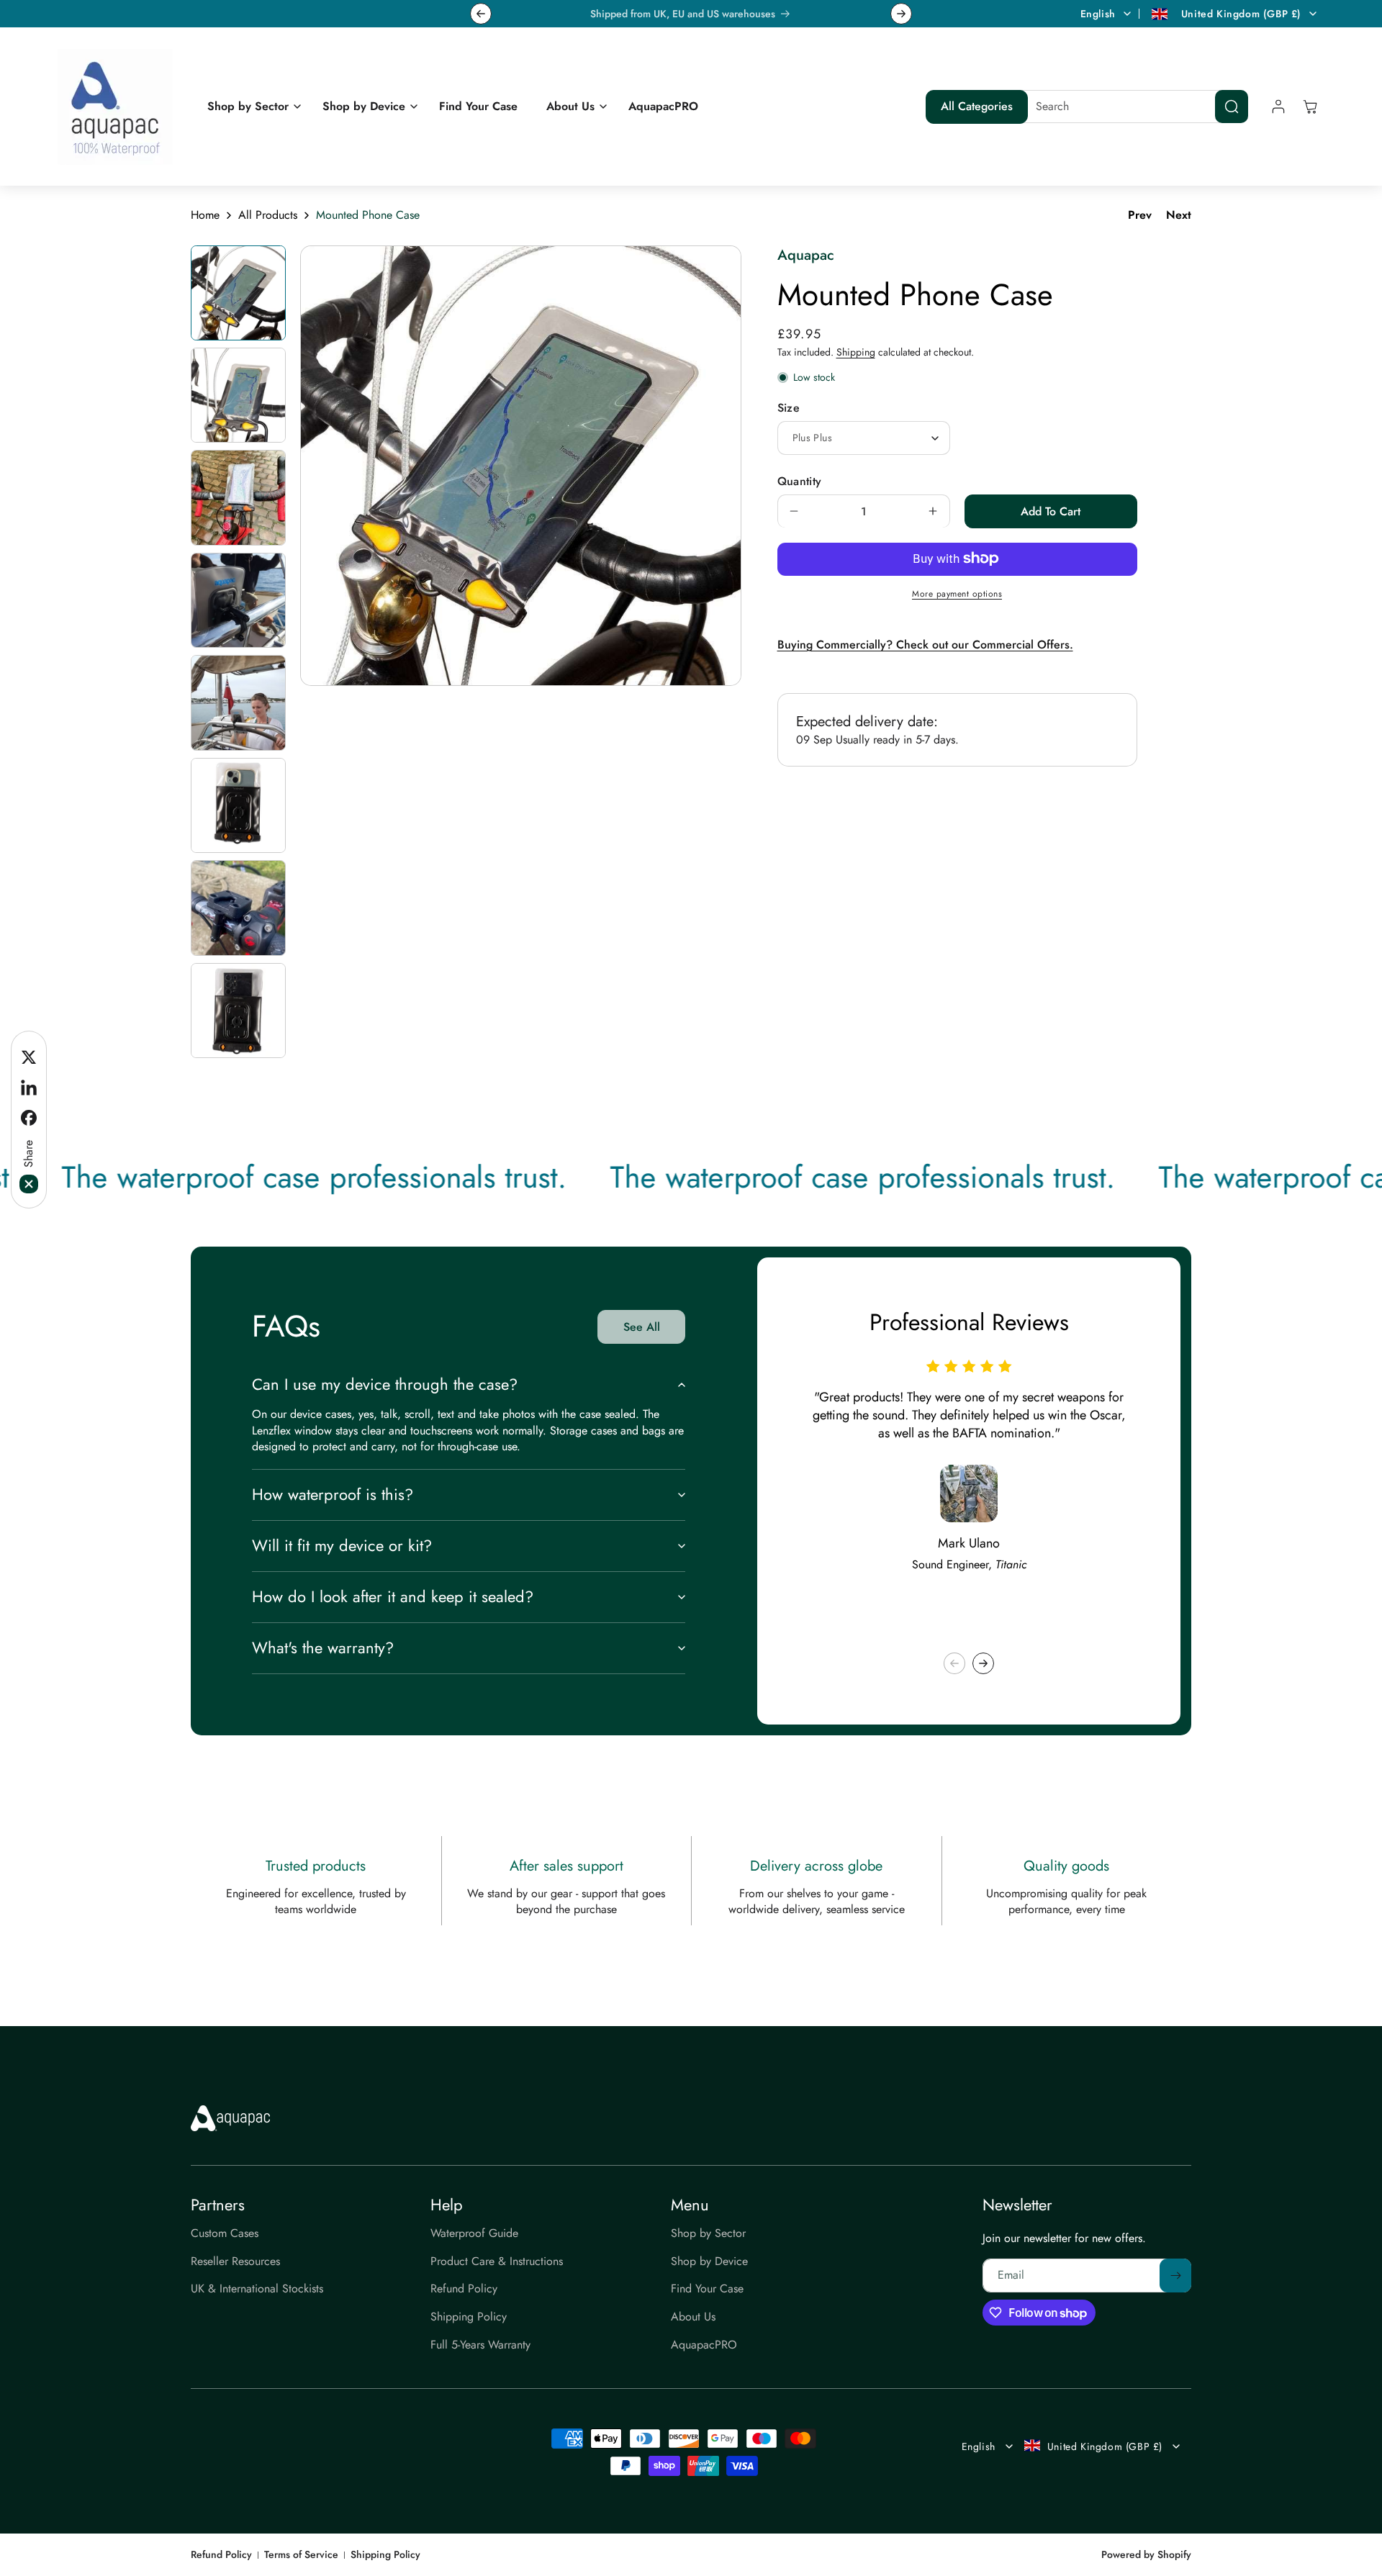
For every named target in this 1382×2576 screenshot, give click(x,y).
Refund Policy (221, 2555)
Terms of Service (301, 2555)
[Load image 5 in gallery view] (238, 702)
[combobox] (1131, 107)
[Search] (1232, 107)
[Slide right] (983, 1663)
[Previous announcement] (481, 14)
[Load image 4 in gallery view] (238, 600)
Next (1179, 215)
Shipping (856, 352)
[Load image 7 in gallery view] (238, 908)
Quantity (800, 480)
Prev (1140, 215)
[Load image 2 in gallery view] (238, 395)
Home (205, 215)
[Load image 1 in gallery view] (238, 293)
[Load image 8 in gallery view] (238, 1011)
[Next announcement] (901, 14)
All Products (268, 215)
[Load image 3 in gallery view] (238, 497)
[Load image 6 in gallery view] (238, 805)
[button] (250, 107)
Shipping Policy (385, 2555)
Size (789, 407)
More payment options (957, 593)
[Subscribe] (1175, 2276)
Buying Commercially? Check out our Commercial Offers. (925, 645)
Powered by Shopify (1146, 2554)
